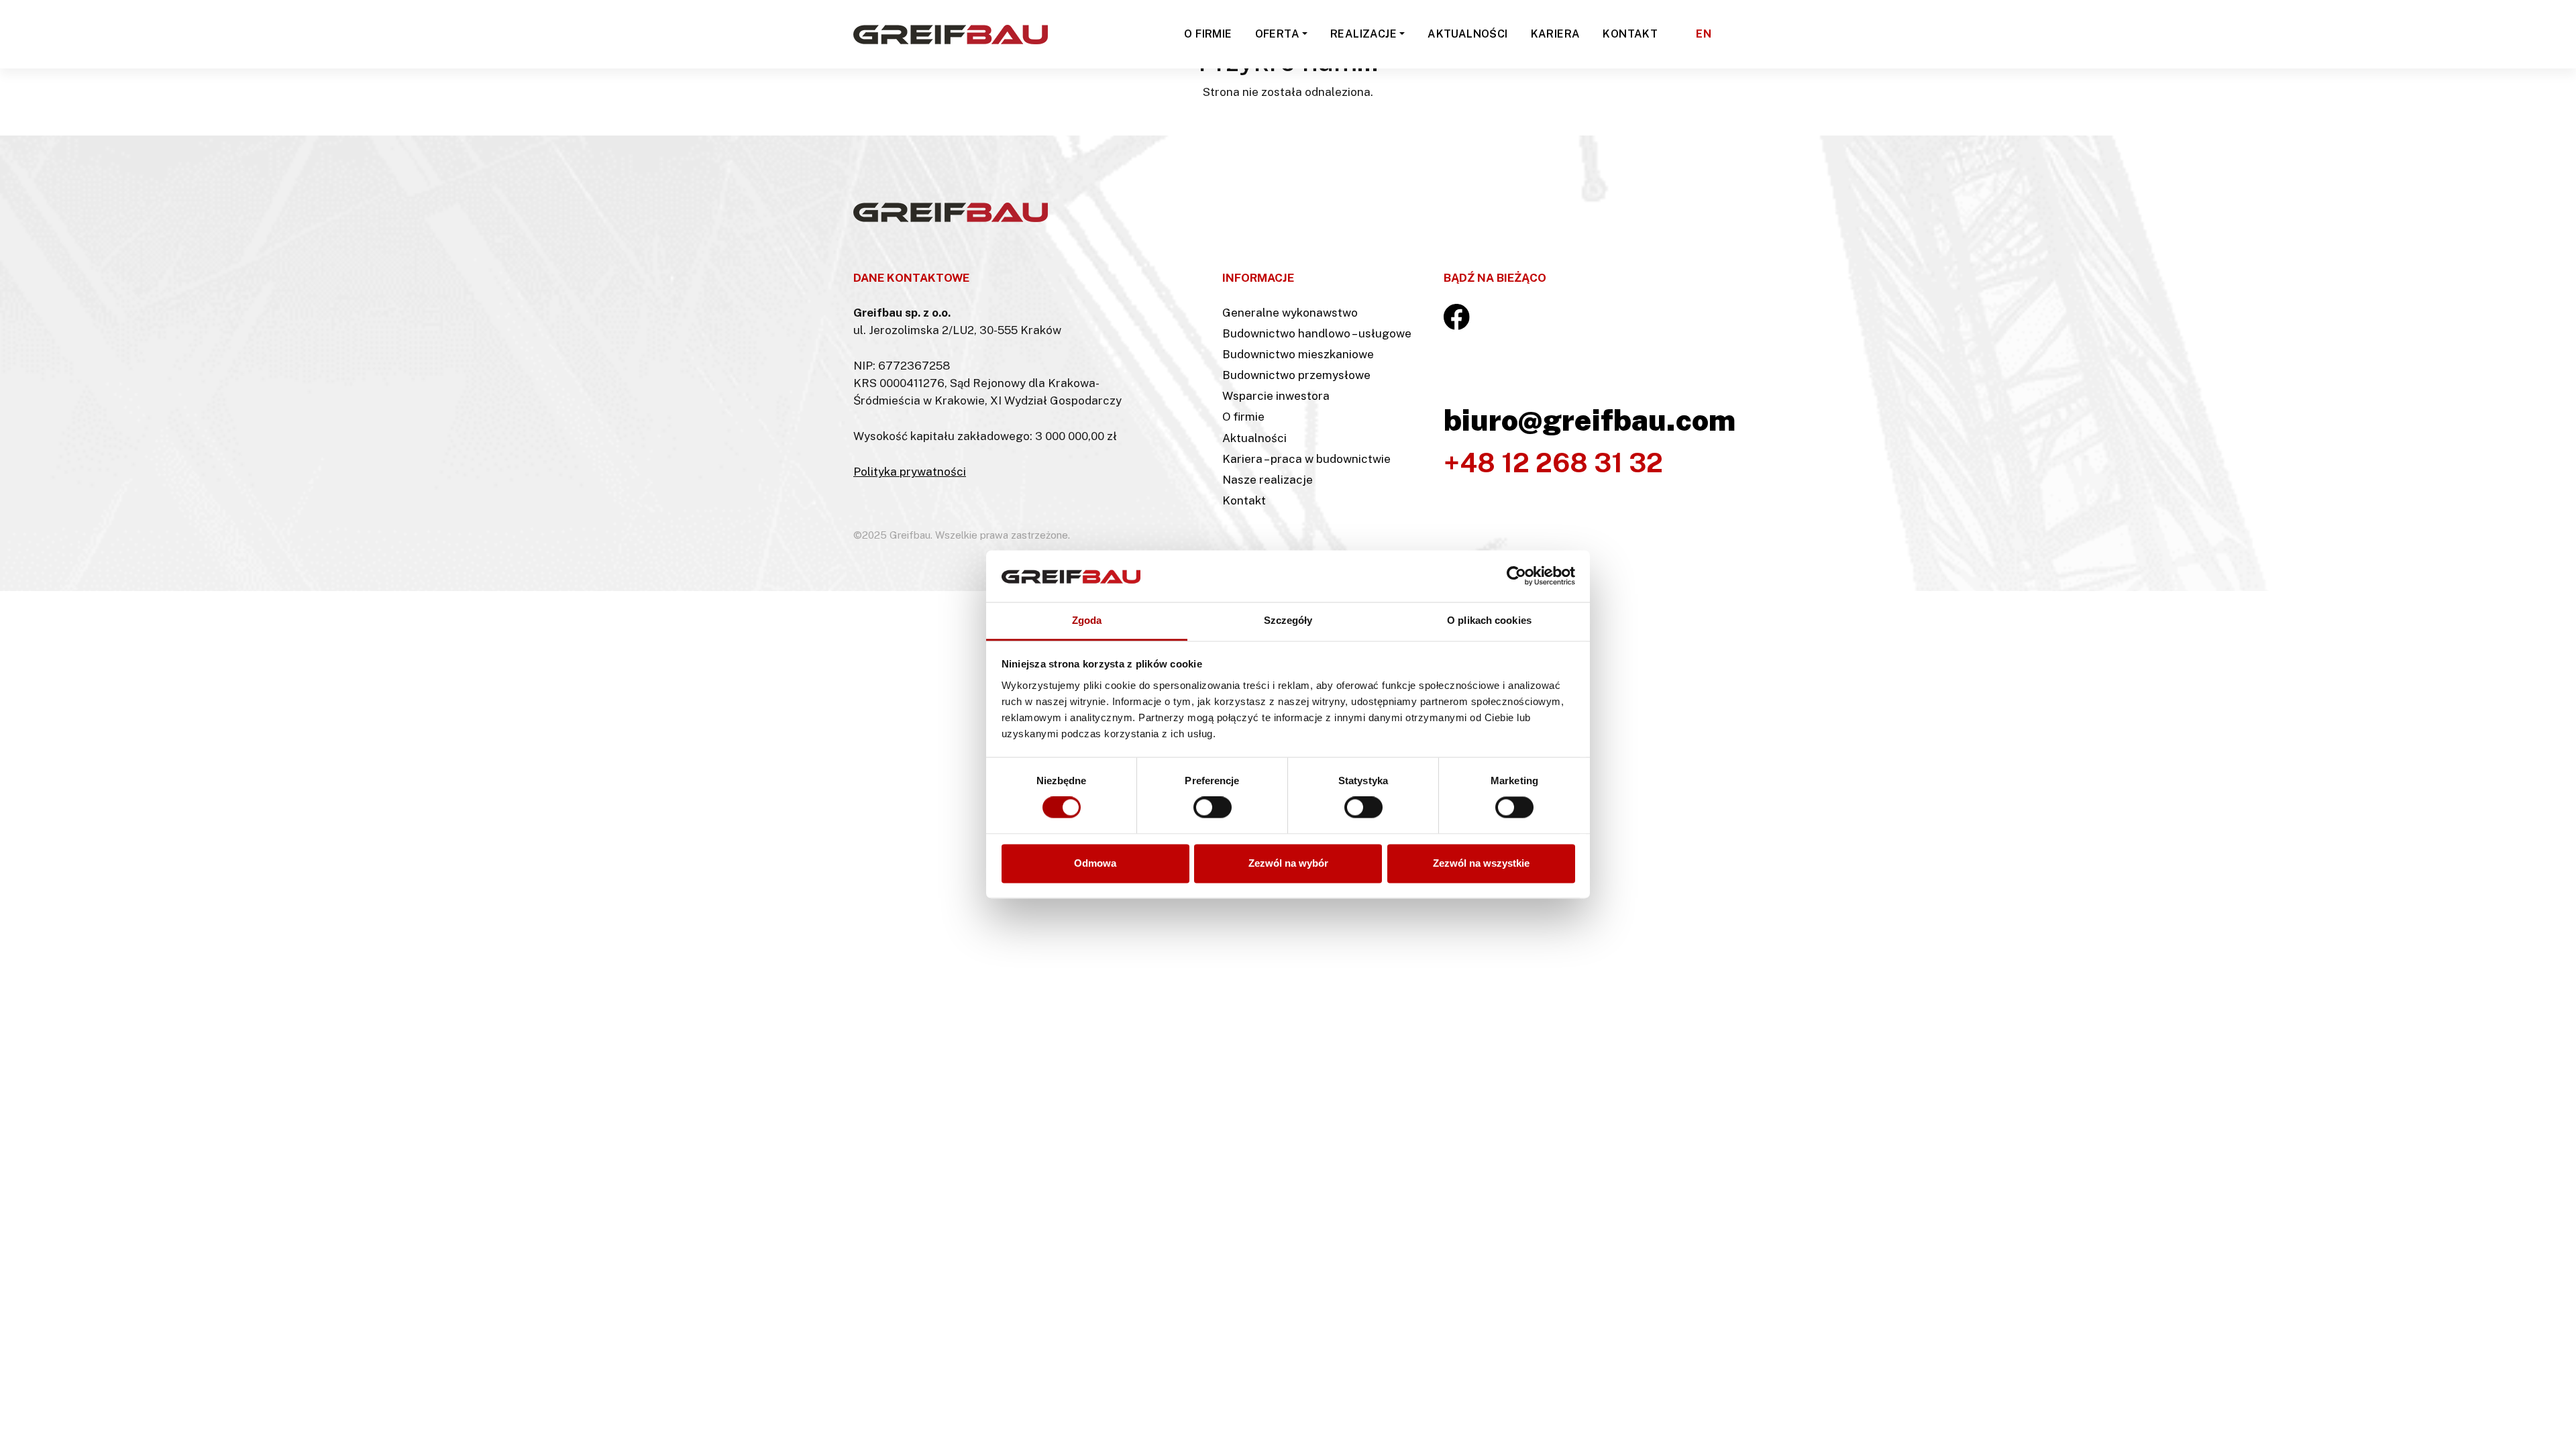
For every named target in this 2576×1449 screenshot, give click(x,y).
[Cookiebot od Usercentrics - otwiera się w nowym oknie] (1516, 576)
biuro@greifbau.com (1590, 420)
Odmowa (1095, 863)
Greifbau (877, 107)
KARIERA (1556, 34)
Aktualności (1254, 438)
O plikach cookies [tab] (1489, 620)
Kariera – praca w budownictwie (1306, 459)
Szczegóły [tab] (1288, 620)
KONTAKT (1630, 34)
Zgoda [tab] (1087, 620)
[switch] (1213, 808)
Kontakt (1244, 500)
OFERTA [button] (1277, 34)
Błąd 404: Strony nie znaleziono (996, 107)
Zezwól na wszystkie (1481, 863)
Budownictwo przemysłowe (1296, 375)
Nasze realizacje (1268, 480)
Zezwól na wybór (1288, 863)
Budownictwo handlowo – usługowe (1317, 333)
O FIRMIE (1208, 34)
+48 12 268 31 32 (1553, 463)
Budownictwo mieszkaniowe (1298, 354)
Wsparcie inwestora (1276, 396)
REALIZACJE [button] (1363, 34)
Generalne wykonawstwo (1290, 313)
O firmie (1243, 417)
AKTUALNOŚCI (1467, 34)
